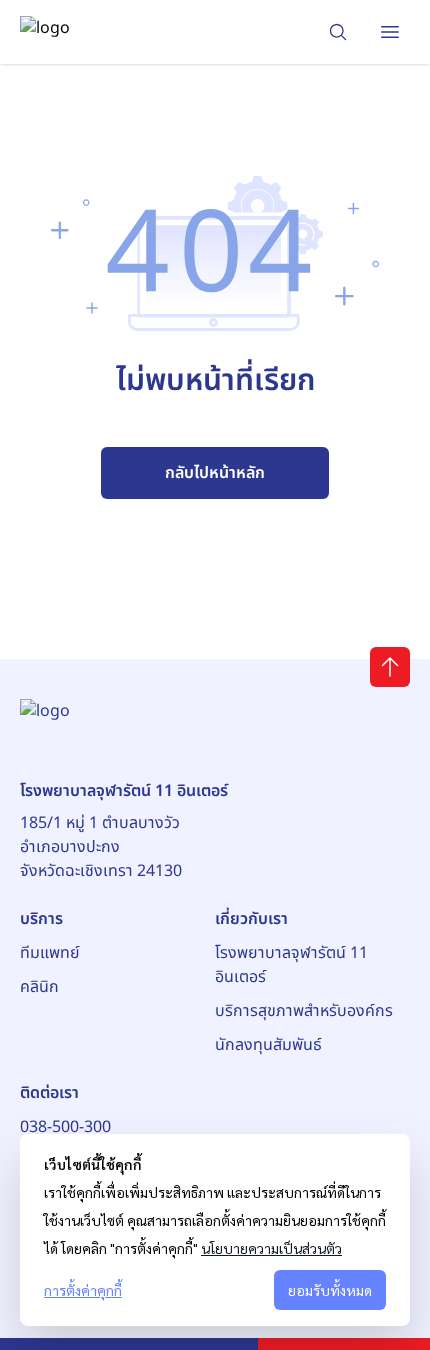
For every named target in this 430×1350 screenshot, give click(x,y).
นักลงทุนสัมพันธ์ (268, 1045)
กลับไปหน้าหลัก (215, 473)
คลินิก (39, 987)
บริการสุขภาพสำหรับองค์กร (304, 1011)
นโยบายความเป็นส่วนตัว (271, 1248)
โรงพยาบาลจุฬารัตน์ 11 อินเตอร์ (291, 965)
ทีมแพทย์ (50, 953)
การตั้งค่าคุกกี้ (83, 1290)
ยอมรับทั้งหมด (330, 1290)
